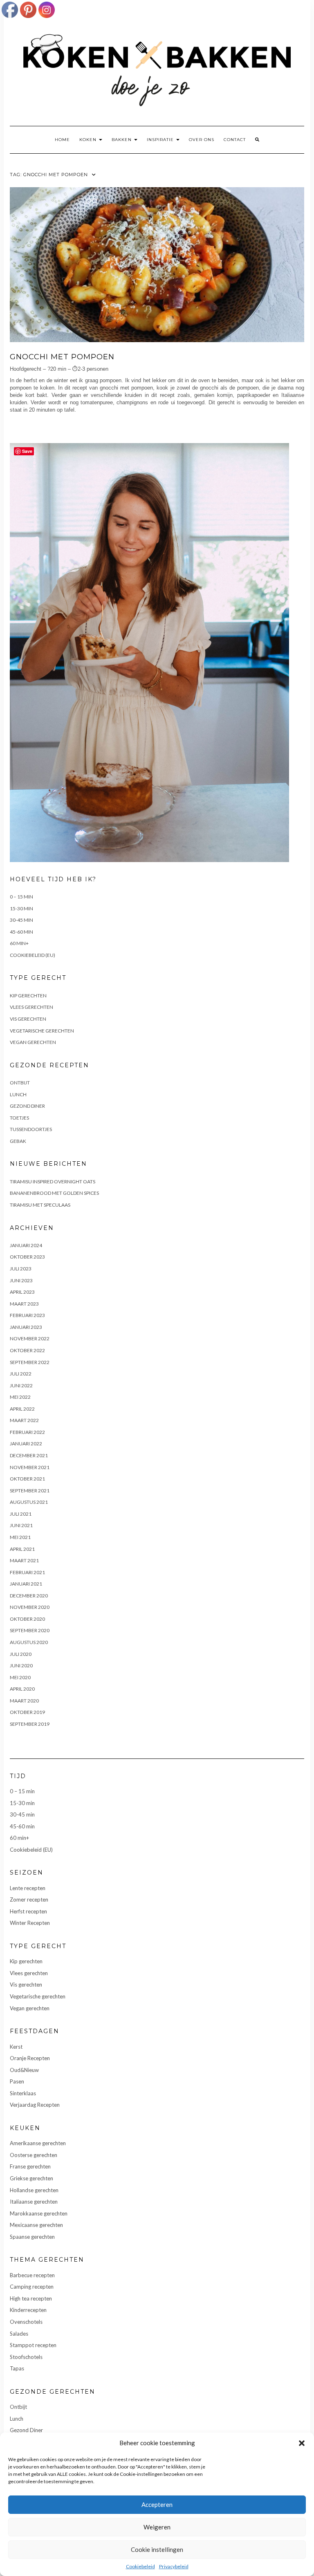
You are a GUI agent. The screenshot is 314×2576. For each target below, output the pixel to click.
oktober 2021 (27, 1479)
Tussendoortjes (31, 1129)
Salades (19, 2334)
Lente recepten (28, 1888)
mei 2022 (20, 1397)
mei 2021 (20, 1537)
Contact (235, 140)
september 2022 (30, 1362)
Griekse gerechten (31, 2178)
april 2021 (22, 1549)
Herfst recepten (28, 1911)
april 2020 (22, 1689)
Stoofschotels (26, 2357)
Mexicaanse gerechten (36, 2225)
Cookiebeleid (140, 2566)
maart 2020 (24, 1701)
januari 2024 (26, 1245)
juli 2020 (21, 1654)
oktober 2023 (27, 1257)
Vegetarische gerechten (42, 1031)
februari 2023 (27, 1315)
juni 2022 (21, 1385)
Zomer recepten (29, 1900)
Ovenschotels (26, 2322)
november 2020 (30, 1607)
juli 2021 (21, 1514)
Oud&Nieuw (24, 2070)
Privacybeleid (174, 2566)
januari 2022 (26, 1444)
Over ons (202, 140)
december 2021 (29, 1455)
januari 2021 (26, 1584)
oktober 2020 (27, 1619)
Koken (89, 140)
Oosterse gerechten (34, 2155)
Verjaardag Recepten (35, 2105)
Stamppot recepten (33, 2345)
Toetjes (19, 1118)
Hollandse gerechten (34, 2190)
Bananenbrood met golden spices (54, 1193)
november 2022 (30, 1338)
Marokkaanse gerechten (39, 2213)
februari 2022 (27, 1432)
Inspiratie (161, 140)
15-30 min (21, 908)
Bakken (122, 140)
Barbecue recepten (32, 2275)
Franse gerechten (30, 2166)
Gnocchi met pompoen (62, 357)
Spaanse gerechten (32, 2237)
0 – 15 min (21, 897)
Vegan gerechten (33, 1042)
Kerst (16, 2047)
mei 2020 (20, 1677)
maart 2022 (24, 1420)
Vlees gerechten (31, 1007)
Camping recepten (32, 2287)
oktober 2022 (27, 1350)
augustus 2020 (29, 1642)
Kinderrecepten (28, 2310)
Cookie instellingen (157, 2549)
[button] (302, 2443)
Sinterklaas (23, 2093)
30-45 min (21, 920)
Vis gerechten (28, 1019)
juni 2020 (21, 1665)
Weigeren (157, 2527)
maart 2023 (24, 1304)
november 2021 (30, 1467)
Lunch (18, 1094)
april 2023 (22, 1292)
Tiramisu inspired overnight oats (53, 1182)
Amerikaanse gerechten (38, 2143)
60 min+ (19, 943)
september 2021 (30, 1491)
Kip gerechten (28, 996)
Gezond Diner (27, 1106)
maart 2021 (24, 1560)
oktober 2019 (27, 1712)
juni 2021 (21, 1525)
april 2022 (22, 1409)
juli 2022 (21, 1374)
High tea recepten (31, 2298)
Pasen (17, 2081)
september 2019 (30, 1724)
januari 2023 (26, 1327)
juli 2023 (21, 1269)
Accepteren (157, 2504)
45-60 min (21, 932)
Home (62, 140)
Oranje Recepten (30, 2058)
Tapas (17, 2368)
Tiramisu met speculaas (40, 1205)
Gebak (18, 1141)
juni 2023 (21, 1280)
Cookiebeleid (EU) (33, 955)
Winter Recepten (30, 1923)
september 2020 (30, 1630)
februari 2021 (27, 1572)
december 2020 (29, 1596)
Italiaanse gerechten (34, 2202)
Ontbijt (20, 1083)
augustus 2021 (29, 1502)
